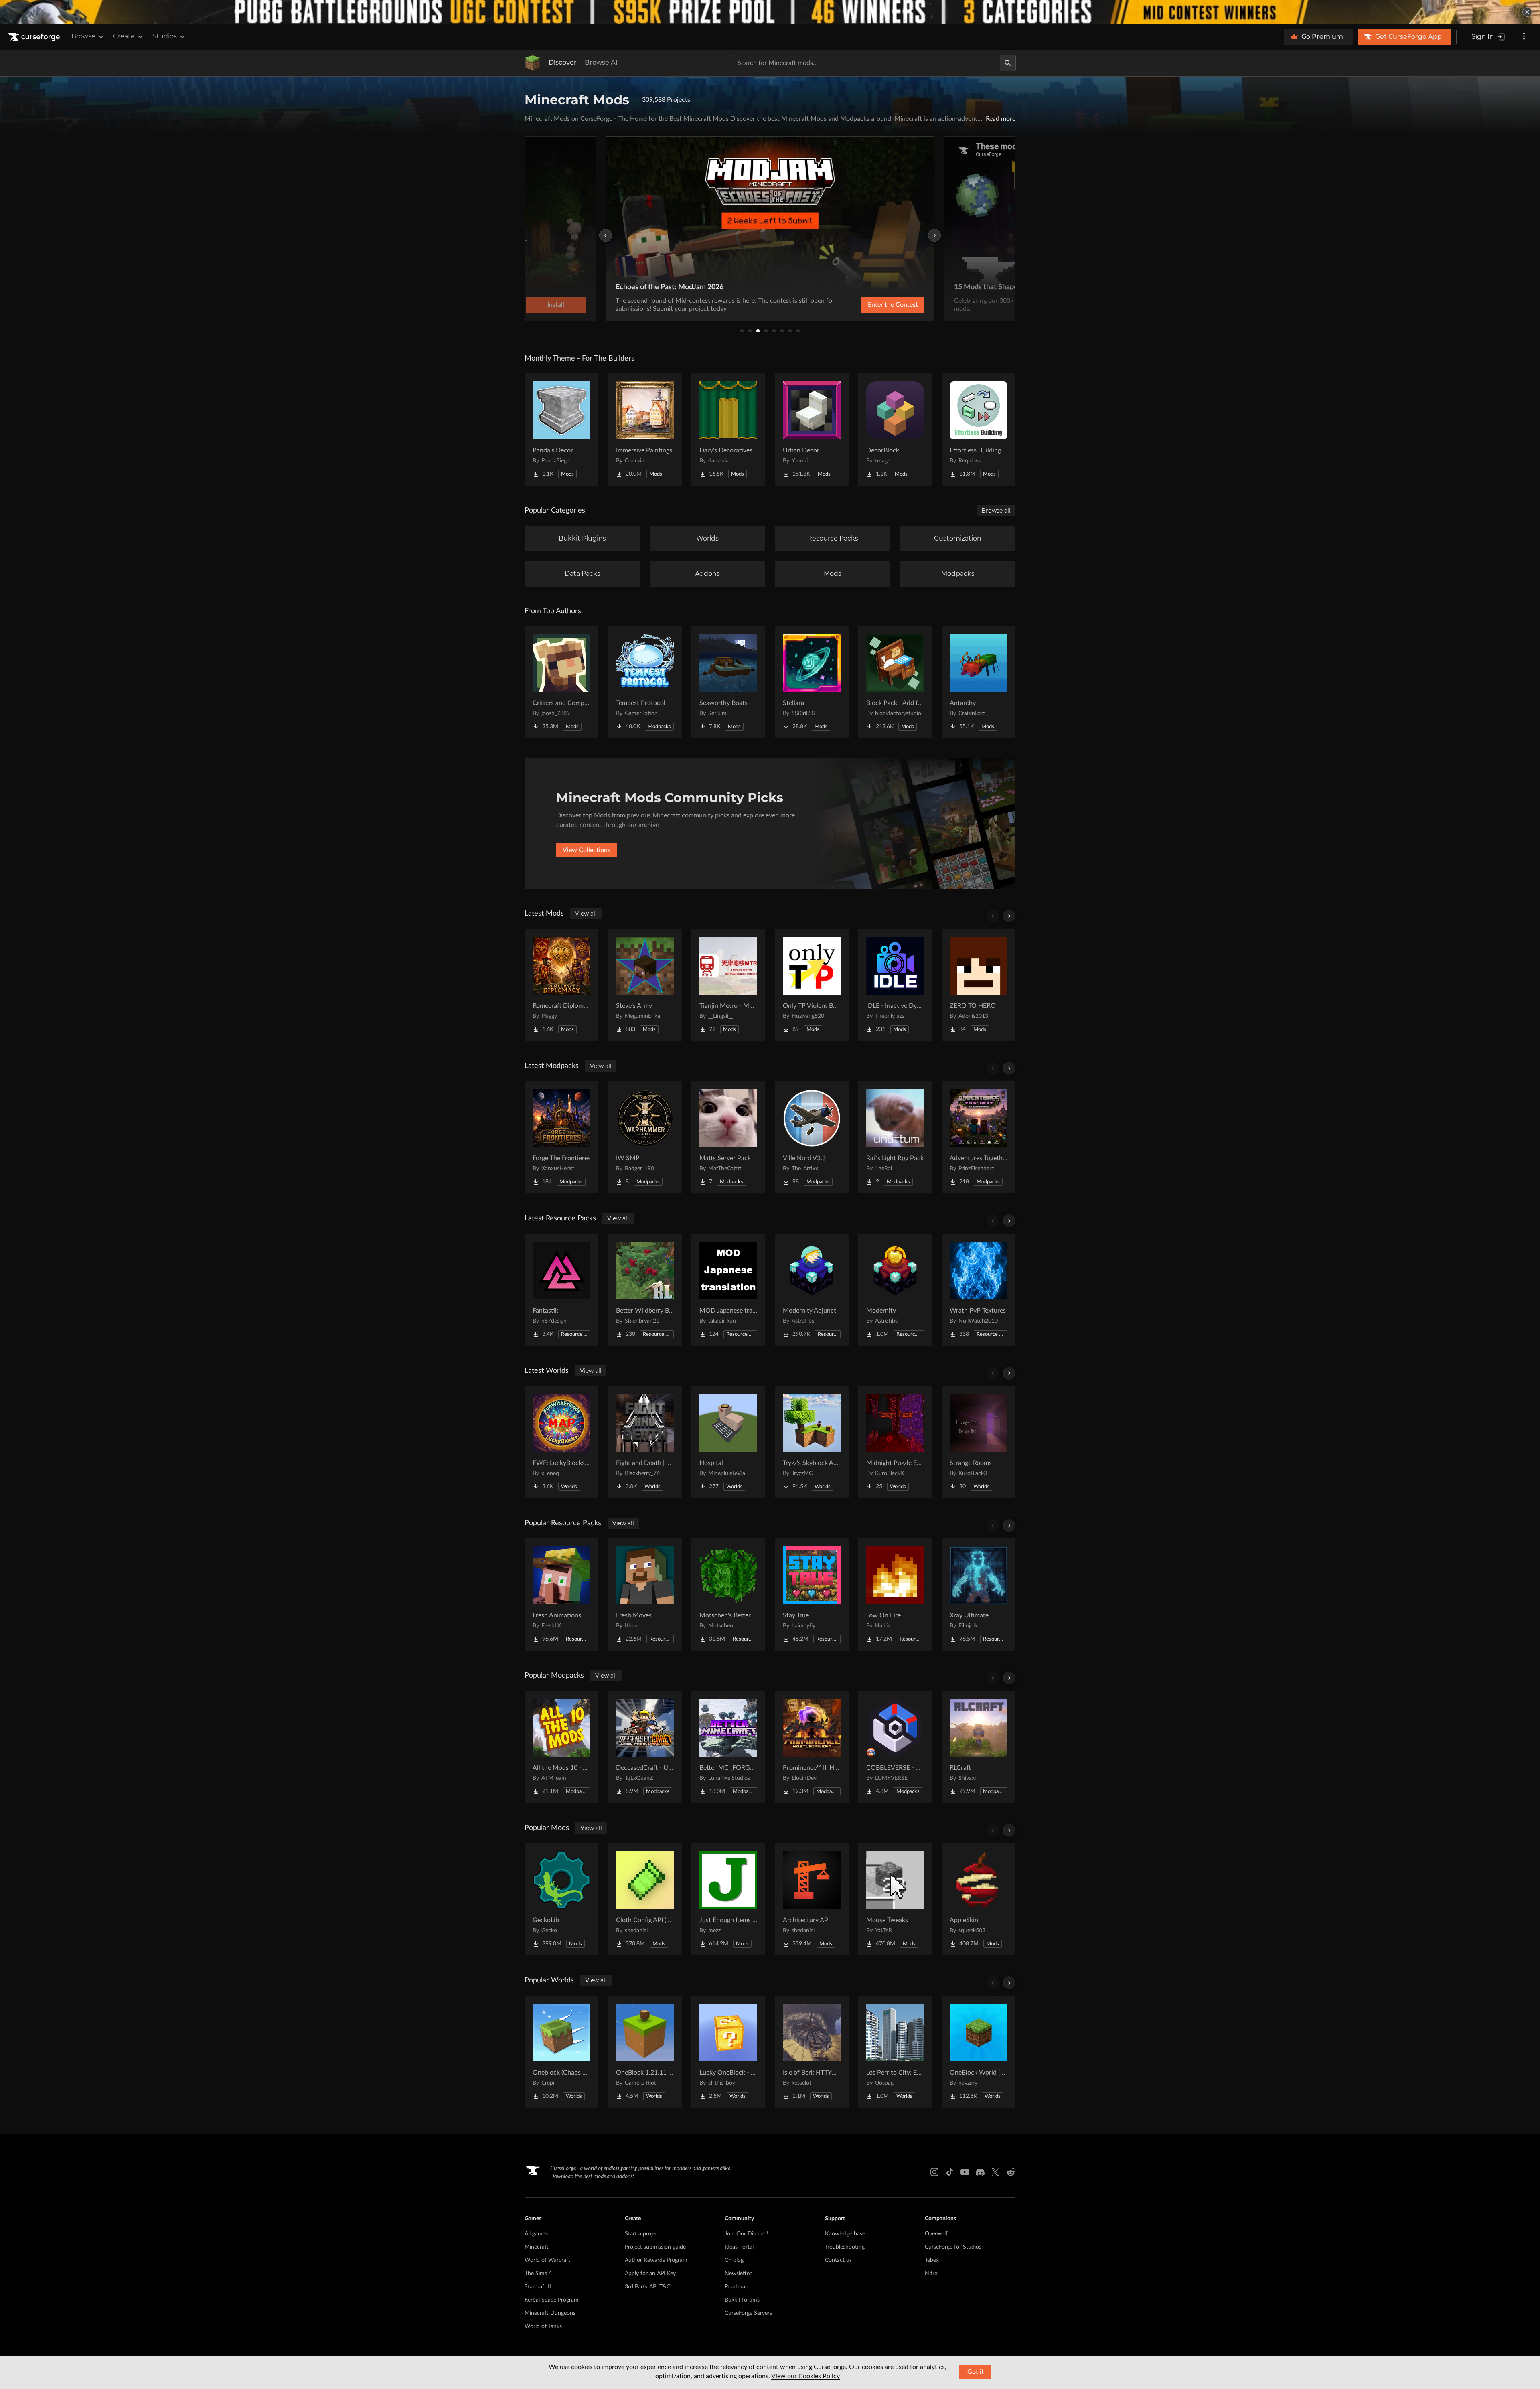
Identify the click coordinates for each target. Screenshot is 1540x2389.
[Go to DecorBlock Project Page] (895, 430)
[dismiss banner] (1527, 12)
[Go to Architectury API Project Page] (812, 1899)
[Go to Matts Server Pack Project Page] (728, 1137)
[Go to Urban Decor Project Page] (812, 430)
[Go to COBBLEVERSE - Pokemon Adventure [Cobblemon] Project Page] (895, 1747)
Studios (165, 36)
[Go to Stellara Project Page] (812, 682)
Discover (563, 62)
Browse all (996, 511)
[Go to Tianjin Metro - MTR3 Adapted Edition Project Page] (728, 985)
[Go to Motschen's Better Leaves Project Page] (728, 1595)
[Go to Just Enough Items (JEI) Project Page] (728, 1899)
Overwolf (936, 2234)
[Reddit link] (1011, 2172)
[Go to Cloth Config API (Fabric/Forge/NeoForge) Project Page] (645, 1899)
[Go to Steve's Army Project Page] (645, 985)
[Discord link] (980, 2172)
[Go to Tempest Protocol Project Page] (645, 682)
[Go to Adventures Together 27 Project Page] (979, 1137)
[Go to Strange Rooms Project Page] (979, 1442)
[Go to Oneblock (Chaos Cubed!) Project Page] (561, 2052)
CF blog (734, 2260)
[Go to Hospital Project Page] (728, 1442)
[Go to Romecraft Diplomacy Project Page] (561, 985)
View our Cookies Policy (805, 2376)
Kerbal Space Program (552, 2300)
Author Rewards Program (656, 2260)
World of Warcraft (547, 2260)
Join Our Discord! (747, 2234)
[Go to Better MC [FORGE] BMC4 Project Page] (728, 1747)
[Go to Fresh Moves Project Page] (645, 1595)
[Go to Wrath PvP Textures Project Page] (979, 1290)
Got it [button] (976, 2372)
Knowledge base (845, 2234)
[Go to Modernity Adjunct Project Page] (812, 1290)
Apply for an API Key (650, 2274)
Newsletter (738, 2274)
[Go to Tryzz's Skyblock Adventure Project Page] (812, 1442)
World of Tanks (543, 2326)
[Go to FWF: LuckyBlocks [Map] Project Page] (561, 1442)
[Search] (1008, 63)
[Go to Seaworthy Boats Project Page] (728, 682)
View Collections (587, 850)
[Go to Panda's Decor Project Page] (561, 430)
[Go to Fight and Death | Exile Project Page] (645, 1442)
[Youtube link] (965, 2172)
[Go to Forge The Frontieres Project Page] (561, 1137)
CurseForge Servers (748, 2313)
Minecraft (537, 2247)
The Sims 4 (538, 2274)
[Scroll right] (1009, 916)
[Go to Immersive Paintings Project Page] (645, 430)
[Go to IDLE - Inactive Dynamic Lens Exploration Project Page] (895, 985)
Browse (83, 36)
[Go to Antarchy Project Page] (979, 682)
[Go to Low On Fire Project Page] (895, 1595)
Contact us (838, 2260)
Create (124, 36)
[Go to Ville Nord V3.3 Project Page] (812, 1137)
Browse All (602, 62)
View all (586, 914)
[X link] (995, 2172)
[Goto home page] (35, 37)
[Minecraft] (533, 63)
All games (536, 2234)
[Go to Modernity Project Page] (895, 1290)
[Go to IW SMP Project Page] (645, 1137)
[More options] (1524, 37)
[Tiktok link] (950, 2172)
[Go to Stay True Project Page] (812, 1595)
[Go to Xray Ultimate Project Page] (979, 1595)
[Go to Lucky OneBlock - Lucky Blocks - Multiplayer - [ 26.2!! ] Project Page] (728, 2052)
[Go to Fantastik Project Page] (561, 1290)
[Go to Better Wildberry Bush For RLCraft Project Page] (645, 1290)
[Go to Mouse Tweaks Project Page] (895, 1899)
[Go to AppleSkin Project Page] (979, 1899)
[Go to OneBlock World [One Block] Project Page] (979, 2052)
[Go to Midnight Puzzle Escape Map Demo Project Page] (895, 1442)
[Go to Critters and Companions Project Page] (561, 682)
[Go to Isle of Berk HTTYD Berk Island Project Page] (812, 2052)
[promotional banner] (770, 12)
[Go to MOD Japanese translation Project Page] (728, 1290)
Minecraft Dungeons (550, 2313)
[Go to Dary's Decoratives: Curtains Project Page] (728, 430)
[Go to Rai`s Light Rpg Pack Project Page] (895, 1137)
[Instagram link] (934, 2172)
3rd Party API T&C (647, 2287)
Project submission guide (655, 2247)
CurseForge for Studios (953, 2247)
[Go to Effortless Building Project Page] (979, 430)
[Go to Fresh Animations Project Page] (561, 1595)
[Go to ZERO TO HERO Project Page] (979, 985)
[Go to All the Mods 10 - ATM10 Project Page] (561, 1747)
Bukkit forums (742, 2300)
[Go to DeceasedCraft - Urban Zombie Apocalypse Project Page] (645, 1747)
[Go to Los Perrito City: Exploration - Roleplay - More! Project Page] (895, 2052)
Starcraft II (538, 2287)
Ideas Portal (739, 2247)
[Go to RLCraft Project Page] (979, 1747)
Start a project (642, 2234)
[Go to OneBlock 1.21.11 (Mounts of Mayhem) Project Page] (645, 2052)
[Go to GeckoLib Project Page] (561, 1899)
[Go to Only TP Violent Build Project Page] (812, 985)
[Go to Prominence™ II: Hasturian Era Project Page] (812, 1747)
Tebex (932, 2260)
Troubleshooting (845, 2247)
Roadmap (737, 2287)
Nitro (931, 2274)
